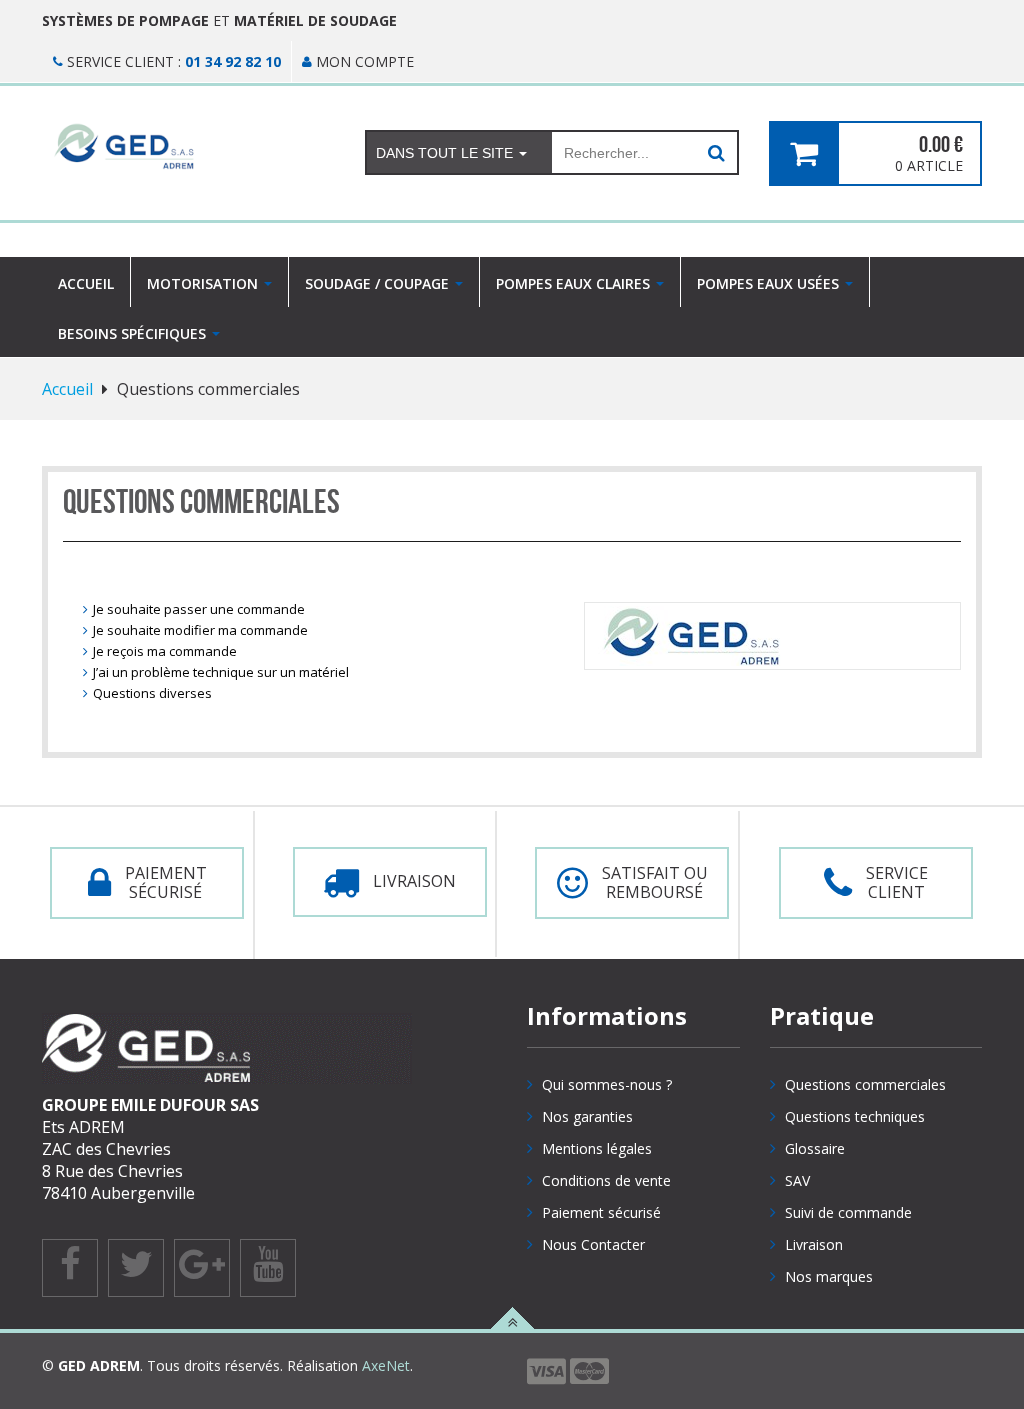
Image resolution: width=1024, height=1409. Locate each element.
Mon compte (363, 61)
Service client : (172, 61)
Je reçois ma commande (165, 651)
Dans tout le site (446, 153)
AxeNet (386, 1365)
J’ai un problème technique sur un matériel (221, 672)
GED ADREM (99, 1365)
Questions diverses (152, 693)
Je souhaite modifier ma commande (200, 630)
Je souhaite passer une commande (199, 609)
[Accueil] (188, 146)
